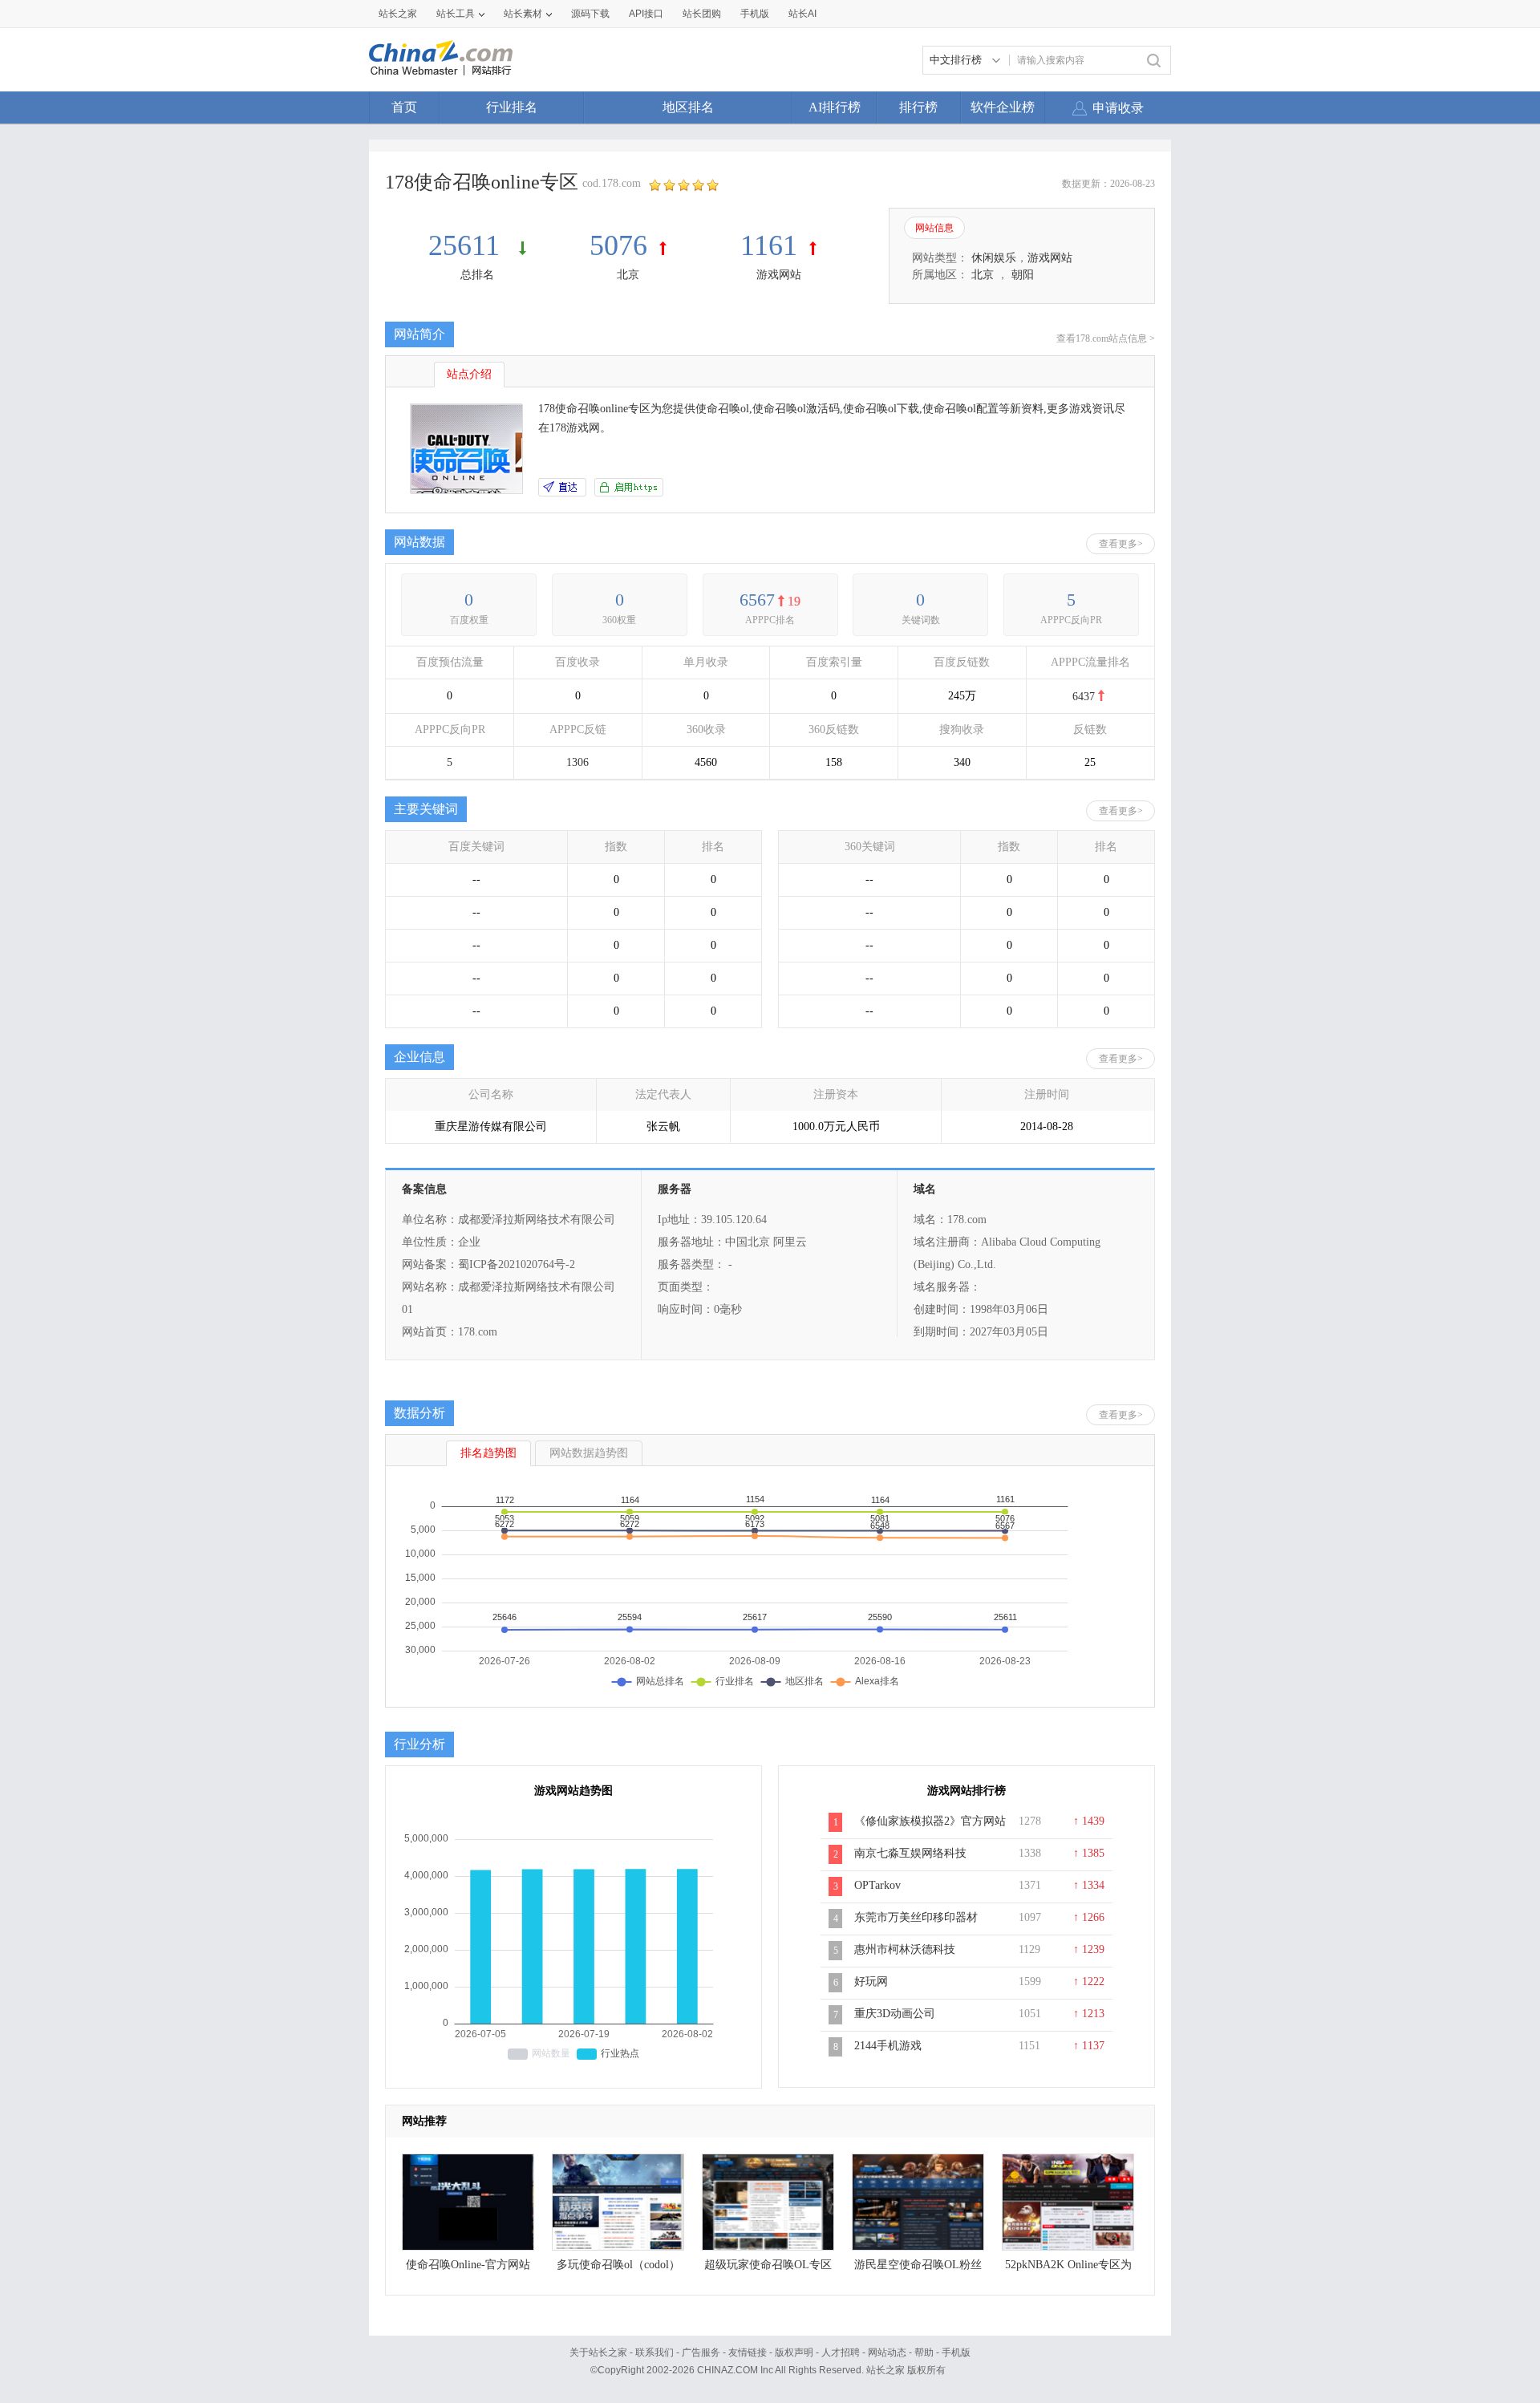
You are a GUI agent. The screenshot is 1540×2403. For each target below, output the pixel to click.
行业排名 (512, 107)
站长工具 (456, 14)
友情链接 (748, 2352)
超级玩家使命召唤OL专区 (768, 2265)
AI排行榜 (835, 107)
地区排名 (688, 107)
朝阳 (1023, 275)
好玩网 (871, 1982)
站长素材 (523, 14)
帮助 (924, 2352)
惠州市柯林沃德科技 (905, 1949)
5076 (618, 245)
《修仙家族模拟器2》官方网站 (930, 1821)
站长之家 (398, 14)
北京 (628, 275)
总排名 (477, 275)
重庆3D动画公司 (895, 2014)
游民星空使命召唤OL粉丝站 (918, 2269)
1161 (769, 245)
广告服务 (701, 2352)
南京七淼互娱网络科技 (910, 1853)
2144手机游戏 (888, 2046)
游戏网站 (779, 275)
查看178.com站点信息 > (1106, 338)
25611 (468, 245)
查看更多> (1121, 544)
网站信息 (934, 228)
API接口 (646, 14)
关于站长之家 (598, 2352)
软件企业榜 (1003, 107)
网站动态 (887, 2352)
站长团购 (702, 14)
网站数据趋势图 (589, 1453)
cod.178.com (612, 183)
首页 (404, 107)
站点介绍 (469, 374)
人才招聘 (841, 2352)
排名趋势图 (488, 1453)
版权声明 (794, 2352)
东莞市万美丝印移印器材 (916, 1917)
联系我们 (654, 2352)
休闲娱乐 (994, 258)
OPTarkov (877, 1885)
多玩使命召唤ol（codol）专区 (618, 2269)
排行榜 (918, 107)
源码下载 (590, 14)
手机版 (956, 2352)
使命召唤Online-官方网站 (468, 2265)
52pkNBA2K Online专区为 (1068, 2265)
